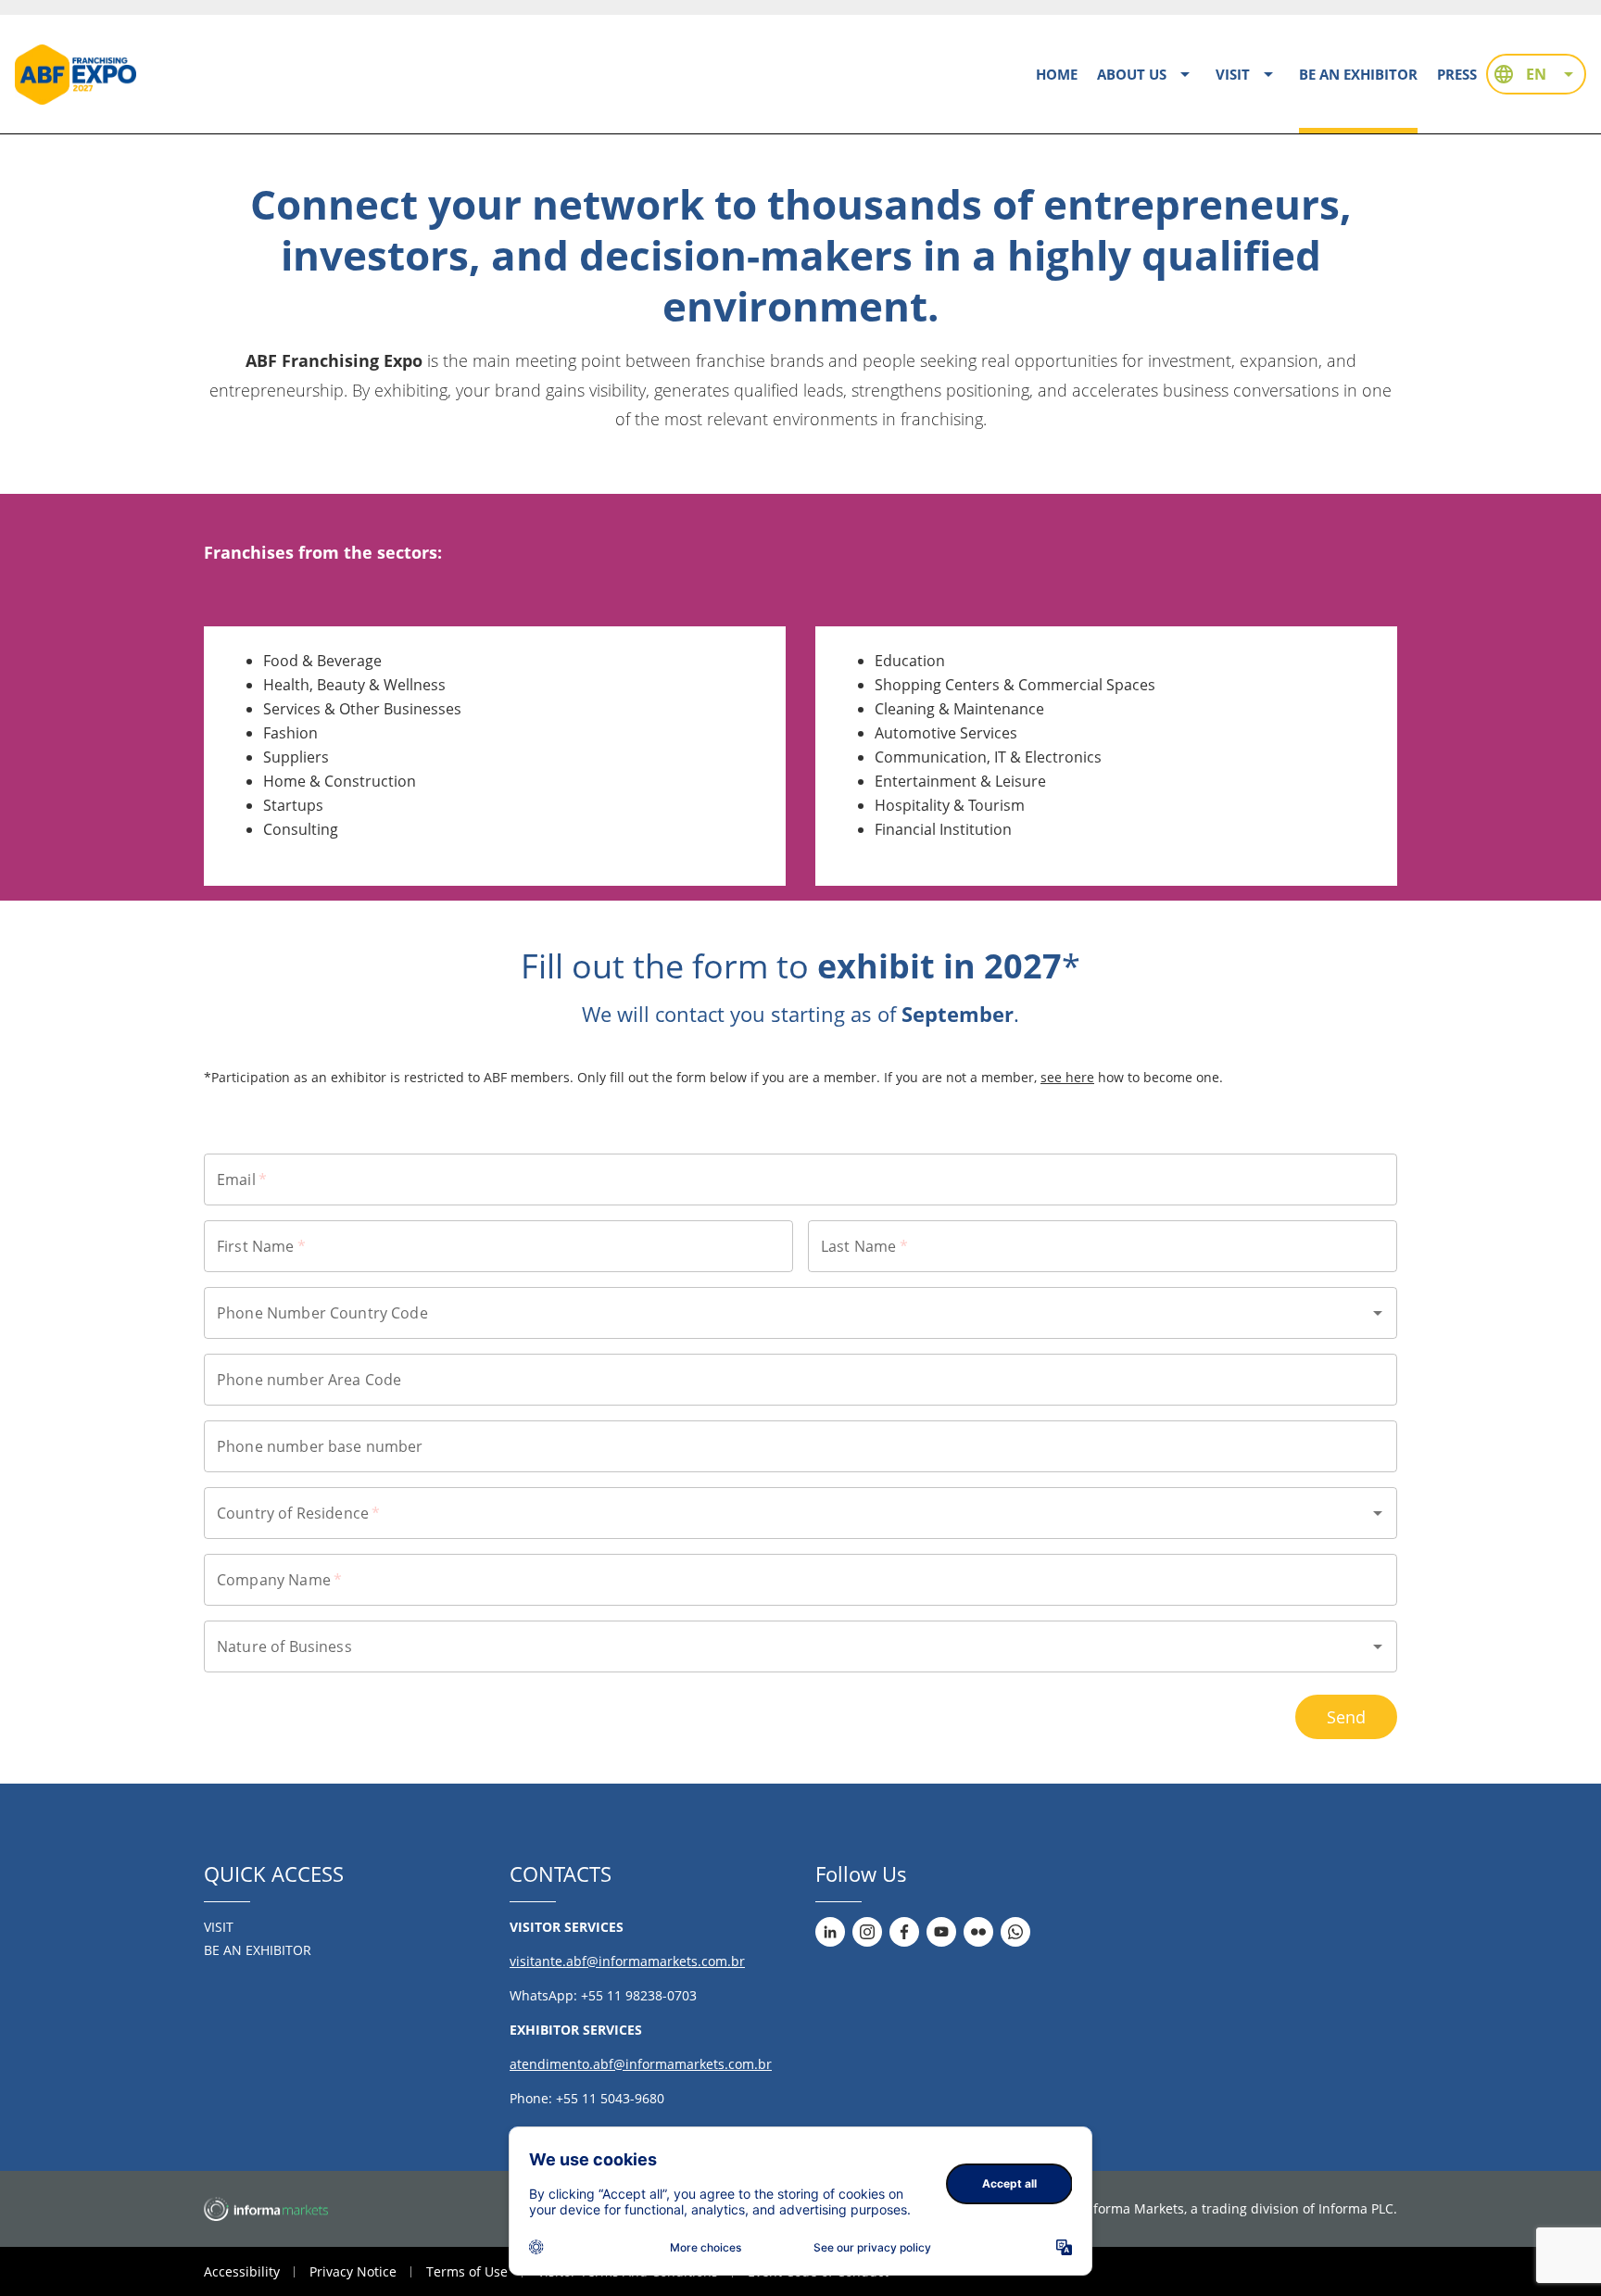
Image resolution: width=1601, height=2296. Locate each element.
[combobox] (787, 1313)
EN (1536, 74)
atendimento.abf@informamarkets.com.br (641, 2064)
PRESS (1456, 74)
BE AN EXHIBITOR (1358, 74)
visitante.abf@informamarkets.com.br (627, 1961)
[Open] (1378, 1313)
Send (1346, 1717)
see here (1067, 1077)
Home (1057, 74)
